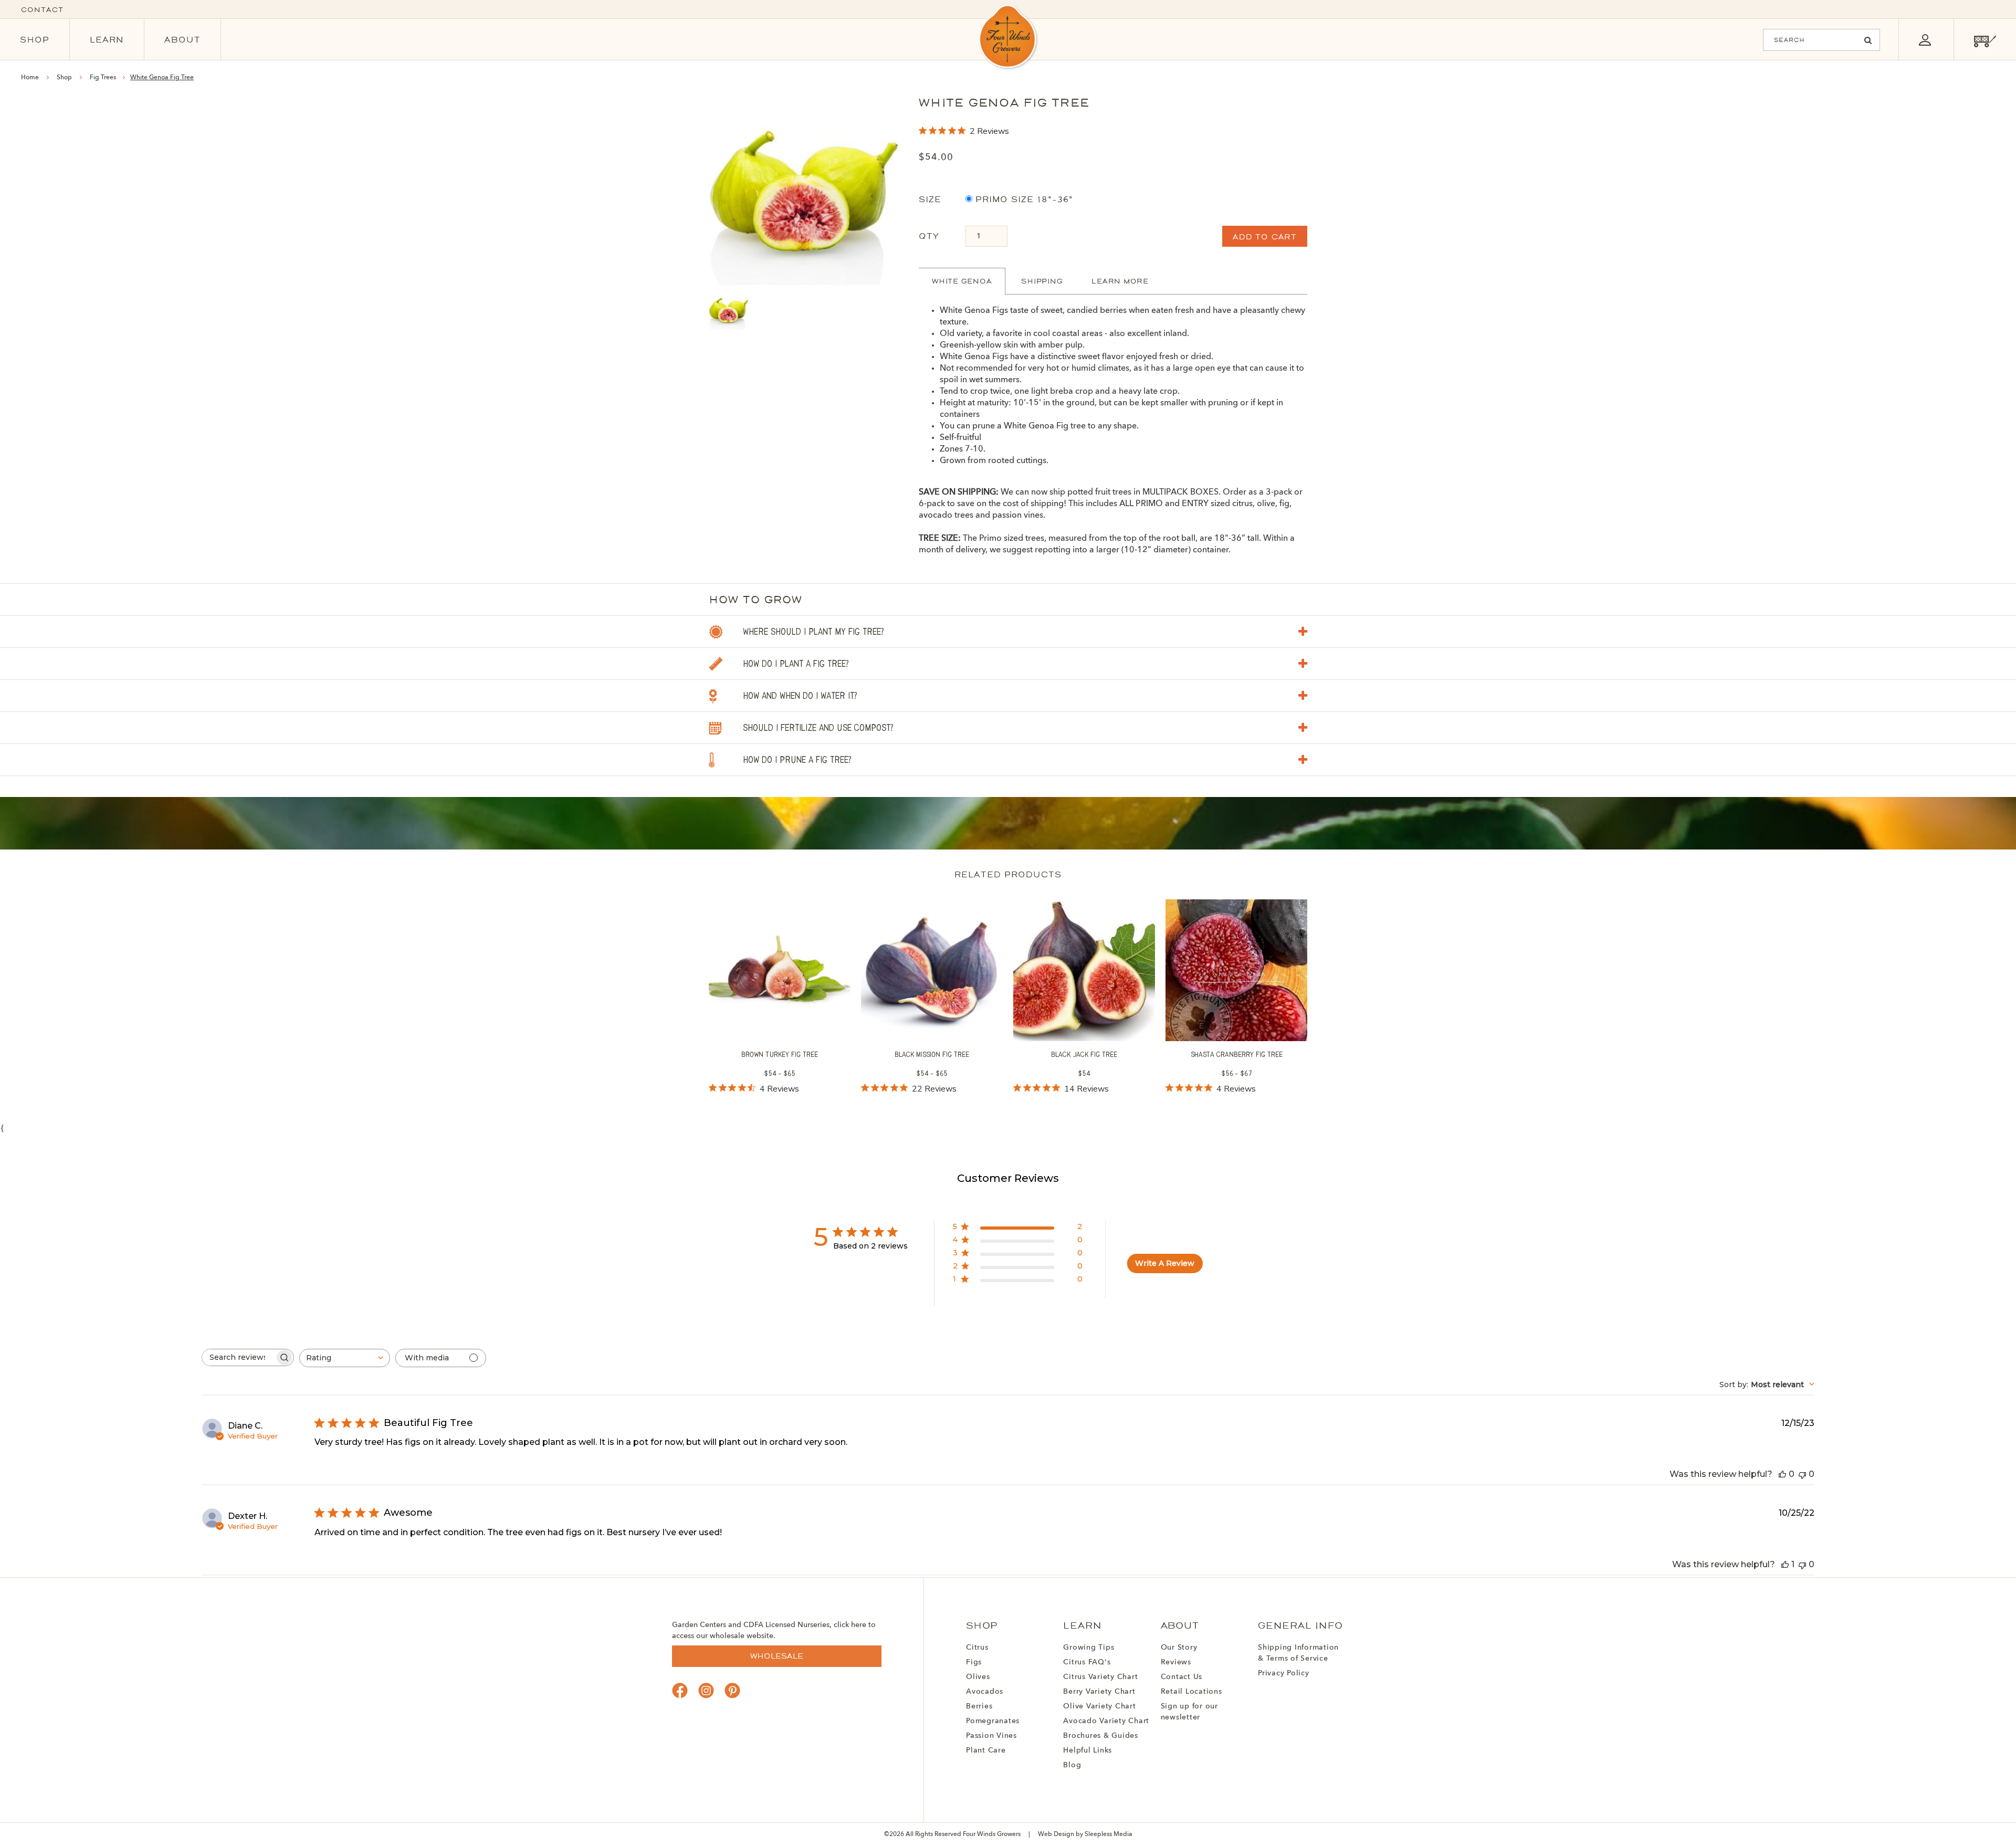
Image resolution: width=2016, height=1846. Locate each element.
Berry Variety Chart (1099, 1692)
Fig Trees (104, 78)
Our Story (1179, 1648)
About (182, 40)
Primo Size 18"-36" (1023, 199)
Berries (979, 1706)
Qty (929, 236)
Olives (978, 1677)
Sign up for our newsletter (1189, 1712)
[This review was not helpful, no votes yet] (1802, 1474)
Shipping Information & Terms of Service (1298, 1653)
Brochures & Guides (1101, 1736)
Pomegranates (993, 1721)
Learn (107, 40)
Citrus (977, 1648)
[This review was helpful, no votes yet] (1782, 1474)
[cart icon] (1985, 40)
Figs (974, 1662)
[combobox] (345, 1358)
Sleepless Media (1109, 1834)
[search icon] (1868, 40)
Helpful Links (1088, 1750)
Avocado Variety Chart (1106, 1721)
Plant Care (986, 1750)
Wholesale (777, 1656)
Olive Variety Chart (1099, 1706)
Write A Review (1165, 1263)
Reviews (1176, 1662)
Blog (1072, 1765)
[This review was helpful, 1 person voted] (1785, 1564)
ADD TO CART (1265, 237)
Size (930, 199)
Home (30, 78)
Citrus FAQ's (1087, 1662)
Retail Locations (1191, 1692)
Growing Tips (1089, 1648)
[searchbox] (238, 1357)
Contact (42, 10)
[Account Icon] (1925, 40)
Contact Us (1182, 1677)
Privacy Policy (1284, 1673)
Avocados (985, 1692)
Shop (35, 40)
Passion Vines (991, 1736)
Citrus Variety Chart (1100, 1677)
